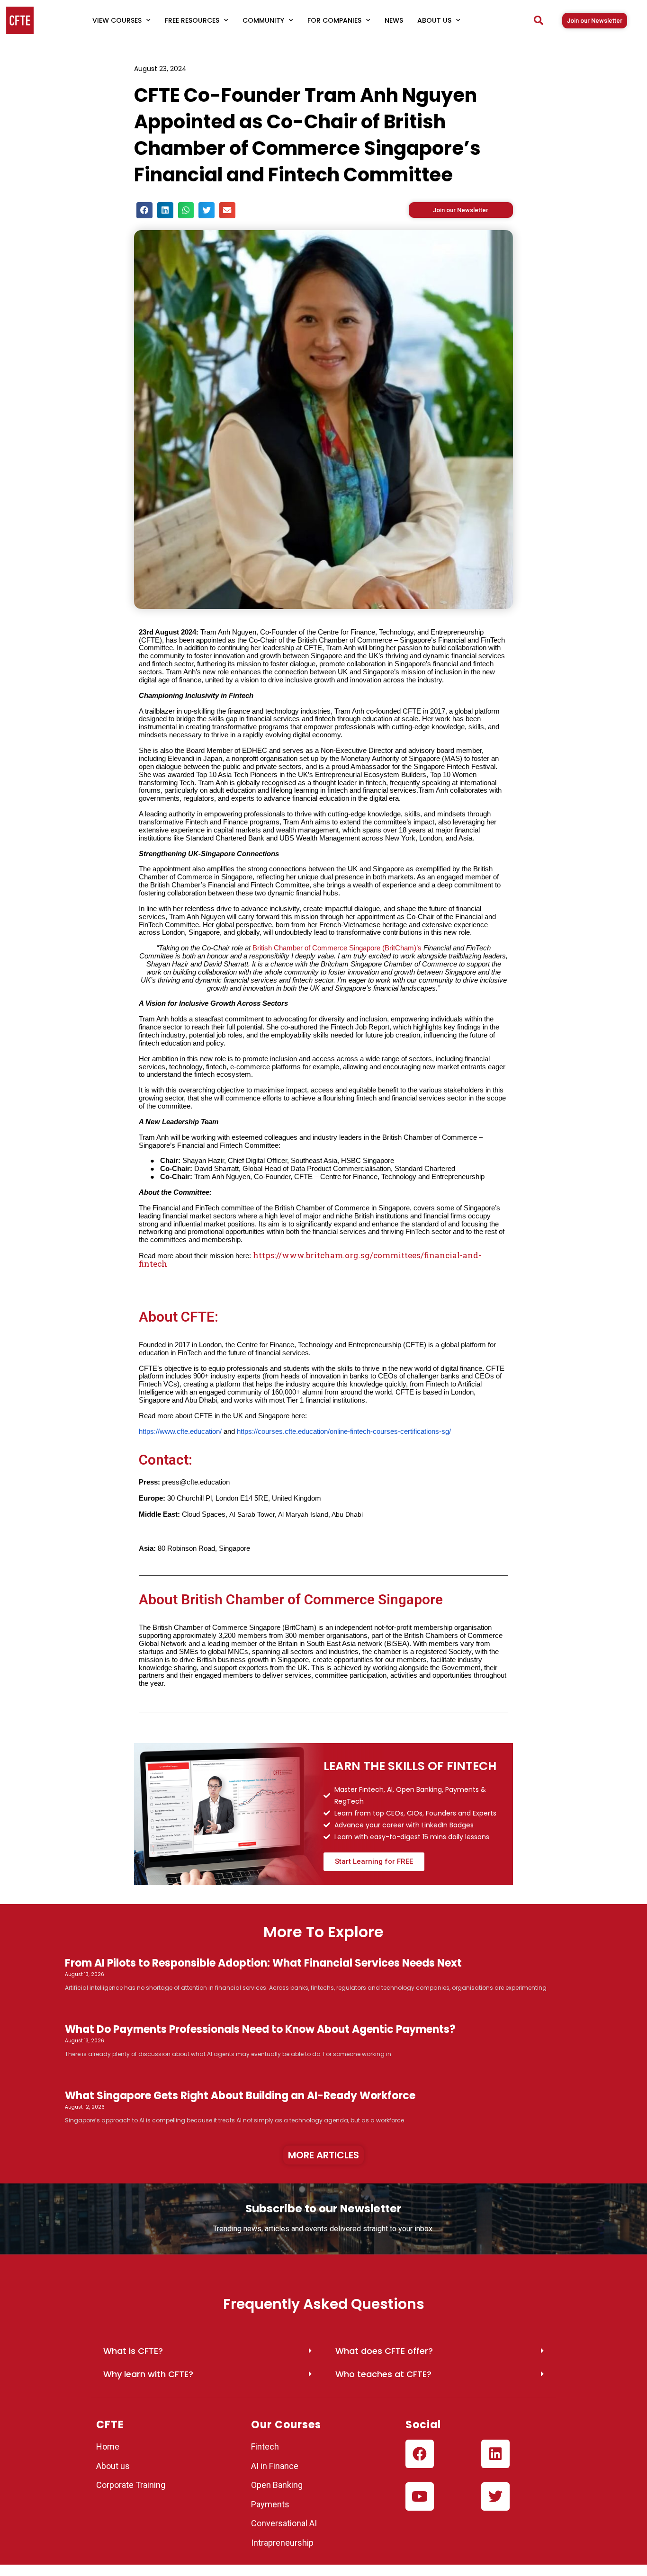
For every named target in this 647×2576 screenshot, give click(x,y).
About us (113, 2466)
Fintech (265, 2446)
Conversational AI (285, 2523)
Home (108, 2446)
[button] (539, 20)
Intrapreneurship (282, 2543)
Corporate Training (131, 2485)
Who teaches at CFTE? (383, 2374)
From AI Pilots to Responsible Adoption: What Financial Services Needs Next (263, 1963)
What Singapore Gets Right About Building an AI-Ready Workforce (240, 2096)
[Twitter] (495, 2496)
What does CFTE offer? (384, 2351)
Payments (270, 2504)
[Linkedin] (495, 2454)
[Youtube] (420, 2496)
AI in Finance (275, 2466)
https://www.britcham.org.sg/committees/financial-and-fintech (310, 1259)
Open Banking (277, 2485)
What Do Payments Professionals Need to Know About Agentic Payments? (260, 2029)
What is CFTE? (133, 2351)
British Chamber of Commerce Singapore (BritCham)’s (338, 948)
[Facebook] (420, 2454)
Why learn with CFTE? (148, 2374)
